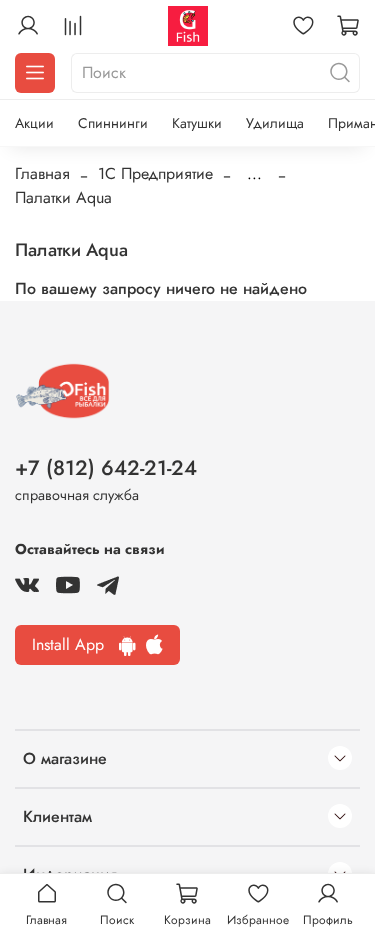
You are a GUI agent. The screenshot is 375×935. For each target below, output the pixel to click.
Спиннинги (113, 123)
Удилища (275, 123)
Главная (42, 173)
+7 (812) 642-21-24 (106, 468)
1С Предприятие (155, 173)
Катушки (197, 123)
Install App (75, 644)
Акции (34, 123)
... (254, 174)
